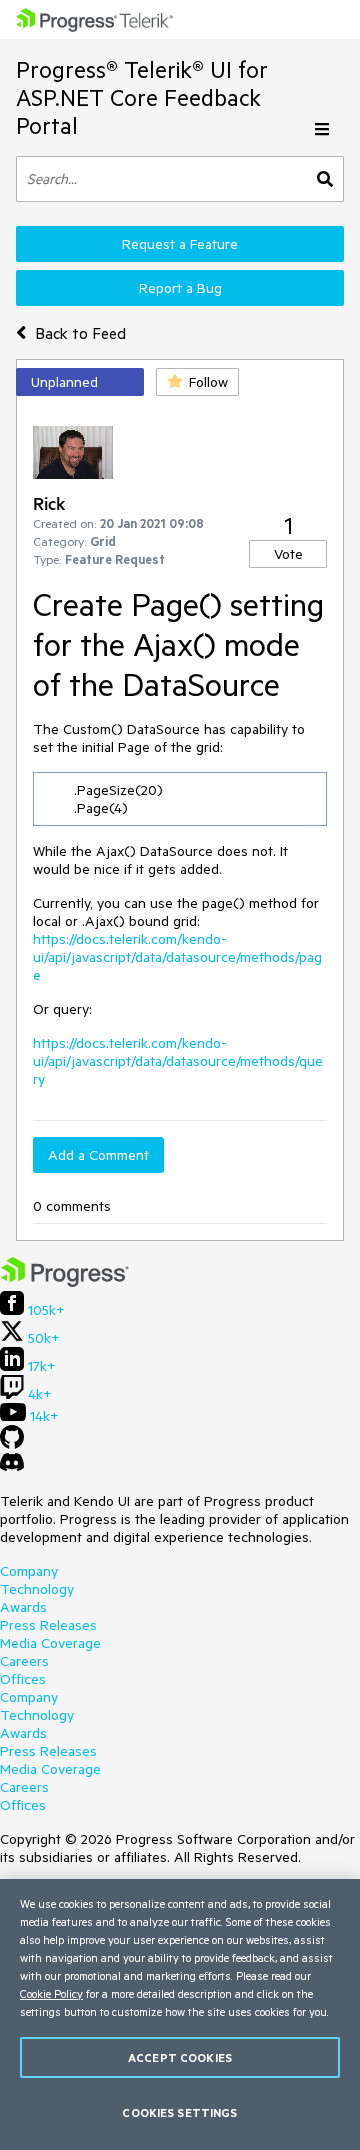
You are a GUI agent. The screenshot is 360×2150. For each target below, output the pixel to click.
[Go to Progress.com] (65, 1282)
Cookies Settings (179, 2112)
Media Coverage (50, 1643)
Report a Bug (180, 288)
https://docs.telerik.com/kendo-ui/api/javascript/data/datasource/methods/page (177, 957)
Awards (23, 1607)
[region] (180, 2014)
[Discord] (12, 1467)
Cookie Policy (51, 1993)
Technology (37, 1589)
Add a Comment (98, 1155)
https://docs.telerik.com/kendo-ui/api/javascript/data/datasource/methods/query (178, 1061)
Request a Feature (180, 244)
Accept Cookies (180, 2057)
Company (29, 1571)
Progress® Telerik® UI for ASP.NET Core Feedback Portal (142, 97)
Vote (288, 554)
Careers (24, 1661)
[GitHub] (12, 1444)
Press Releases (48, 1625)
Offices (23, 1679)
